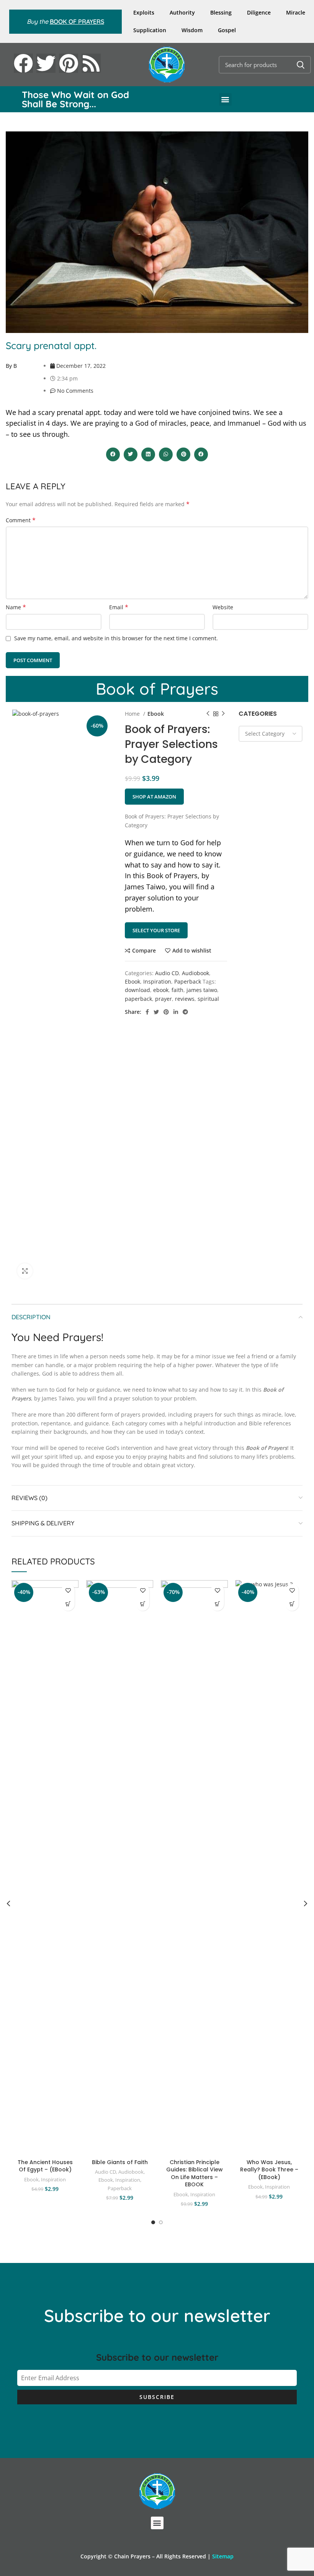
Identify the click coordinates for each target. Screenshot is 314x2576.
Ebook (156, 714)
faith (177, 990)
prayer (164, 999)
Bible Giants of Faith (120, 2162)
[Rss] (91, 63)
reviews (185, 999)
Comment (21, 520)
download (137, 990)
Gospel (227, 30)
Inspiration (157, 981)
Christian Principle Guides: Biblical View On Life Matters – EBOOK (195, 2173)
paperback (138, 999)
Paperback (188, 981)
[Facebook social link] (147, 1012)
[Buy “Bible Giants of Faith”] (143, 1604)
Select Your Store (156, 930)
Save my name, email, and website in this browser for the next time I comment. (116, 638)
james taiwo (202, 990)
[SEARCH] (301, 65)
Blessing (221, 12)
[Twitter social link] (156, 1012)
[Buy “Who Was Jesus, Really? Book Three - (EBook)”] (292, 1604)
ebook (161, 990)
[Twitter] (46, 63)
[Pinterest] (69, 63)
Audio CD (167, 973)
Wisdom (192, 30)
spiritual (208, 999)
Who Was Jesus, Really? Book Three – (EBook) (269, 2170)
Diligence (259, 12)
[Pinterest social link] (166, 1012)
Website (223, 607)
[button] (225, 99)
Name (16, 607)
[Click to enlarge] (25, 1271)
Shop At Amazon (154, 797)
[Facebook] (23, 63)
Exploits (144, 12)
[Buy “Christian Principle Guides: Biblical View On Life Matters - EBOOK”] (217, 1604)
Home (133, 714)
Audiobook (195, 973)
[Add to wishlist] (68, 1591)
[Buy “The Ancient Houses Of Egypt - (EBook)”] (68, 1604)
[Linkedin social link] (176, 1012)
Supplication (150, 30)
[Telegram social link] (185, 1012)
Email (119, 607)
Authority (182, 12)
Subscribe (157, 2397)
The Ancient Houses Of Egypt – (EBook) (45, 2166)
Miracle (296, 12)
